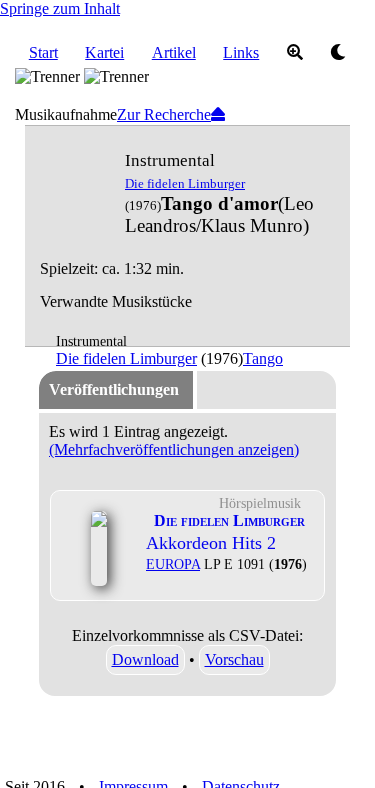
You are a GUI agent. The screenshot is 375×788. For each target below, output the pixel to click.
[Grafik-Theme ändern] (339, 53)
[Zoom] (295, 53)
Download (145, 659)
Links (241, 52)
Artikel (174, 52)
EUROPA (173, 564)
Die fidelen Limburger (185, 183)
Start (43, 52)
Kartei (104, 52)
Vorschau (234, 659)
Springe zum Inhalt (60, 8)
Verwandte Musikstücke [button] (116, 301)
